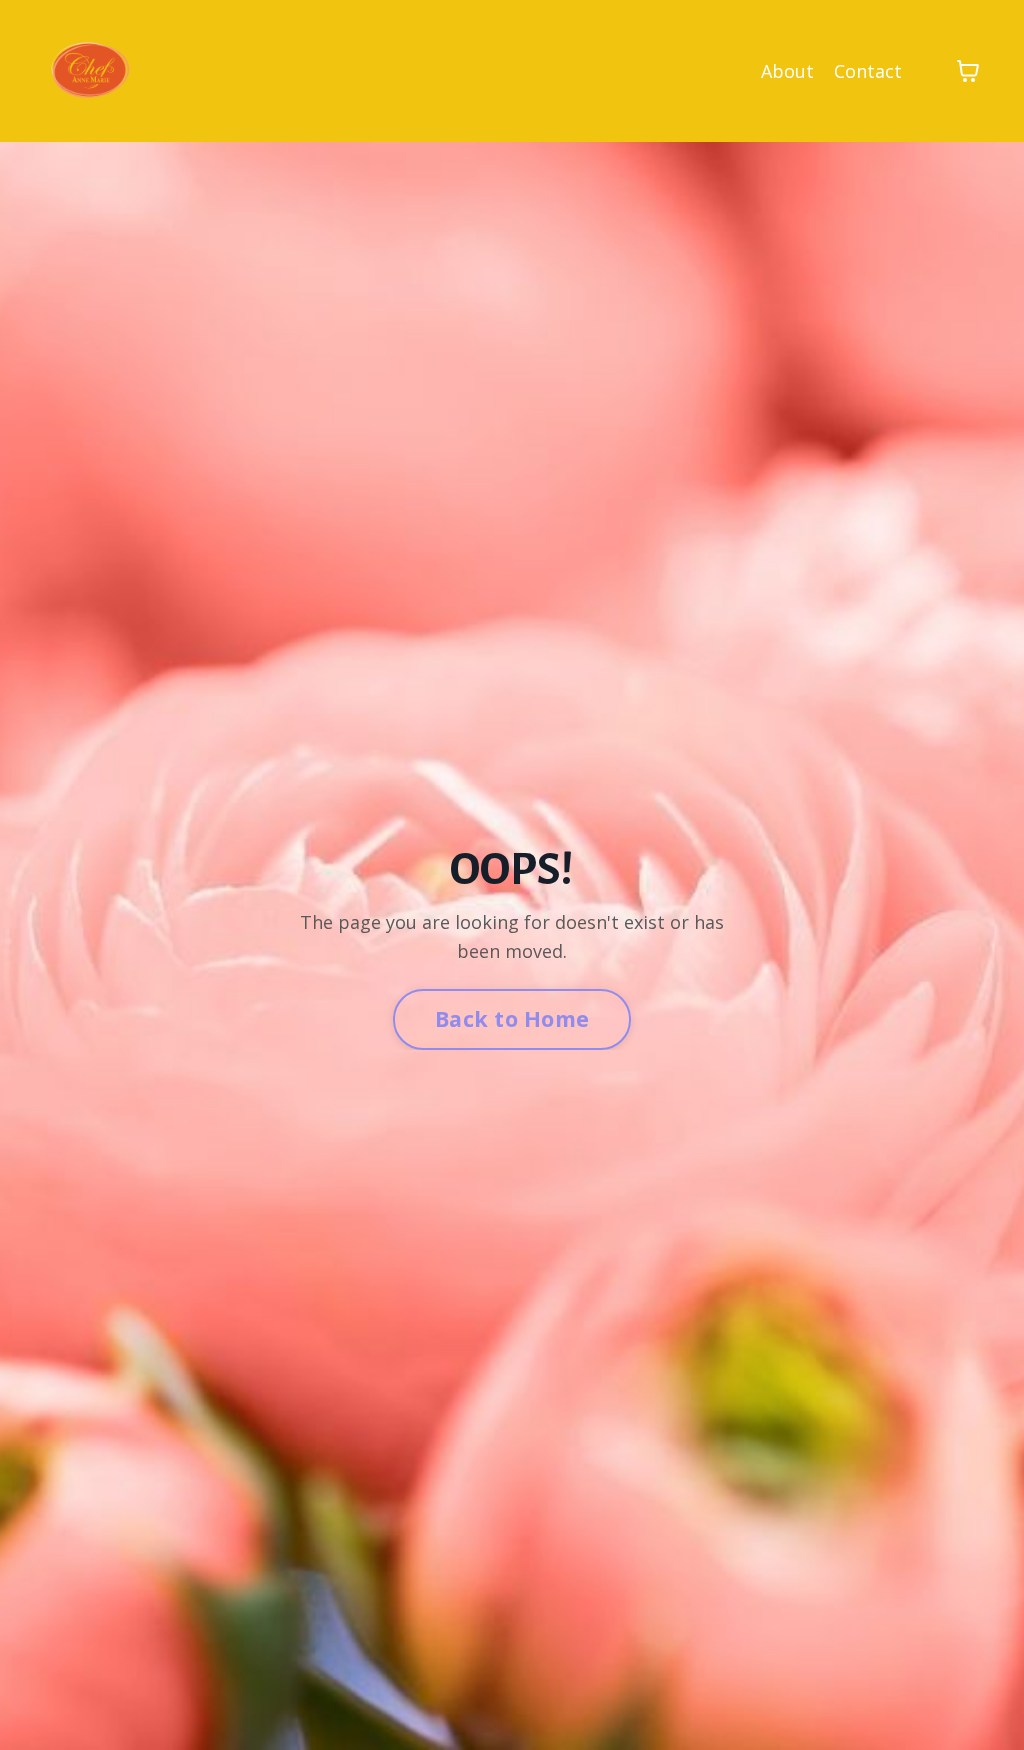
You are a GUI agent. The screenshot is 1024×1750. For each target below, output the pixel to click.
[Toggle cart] (968, 71)
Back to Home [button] (512, 1018)
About (787, 71)
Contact (868, 71)
